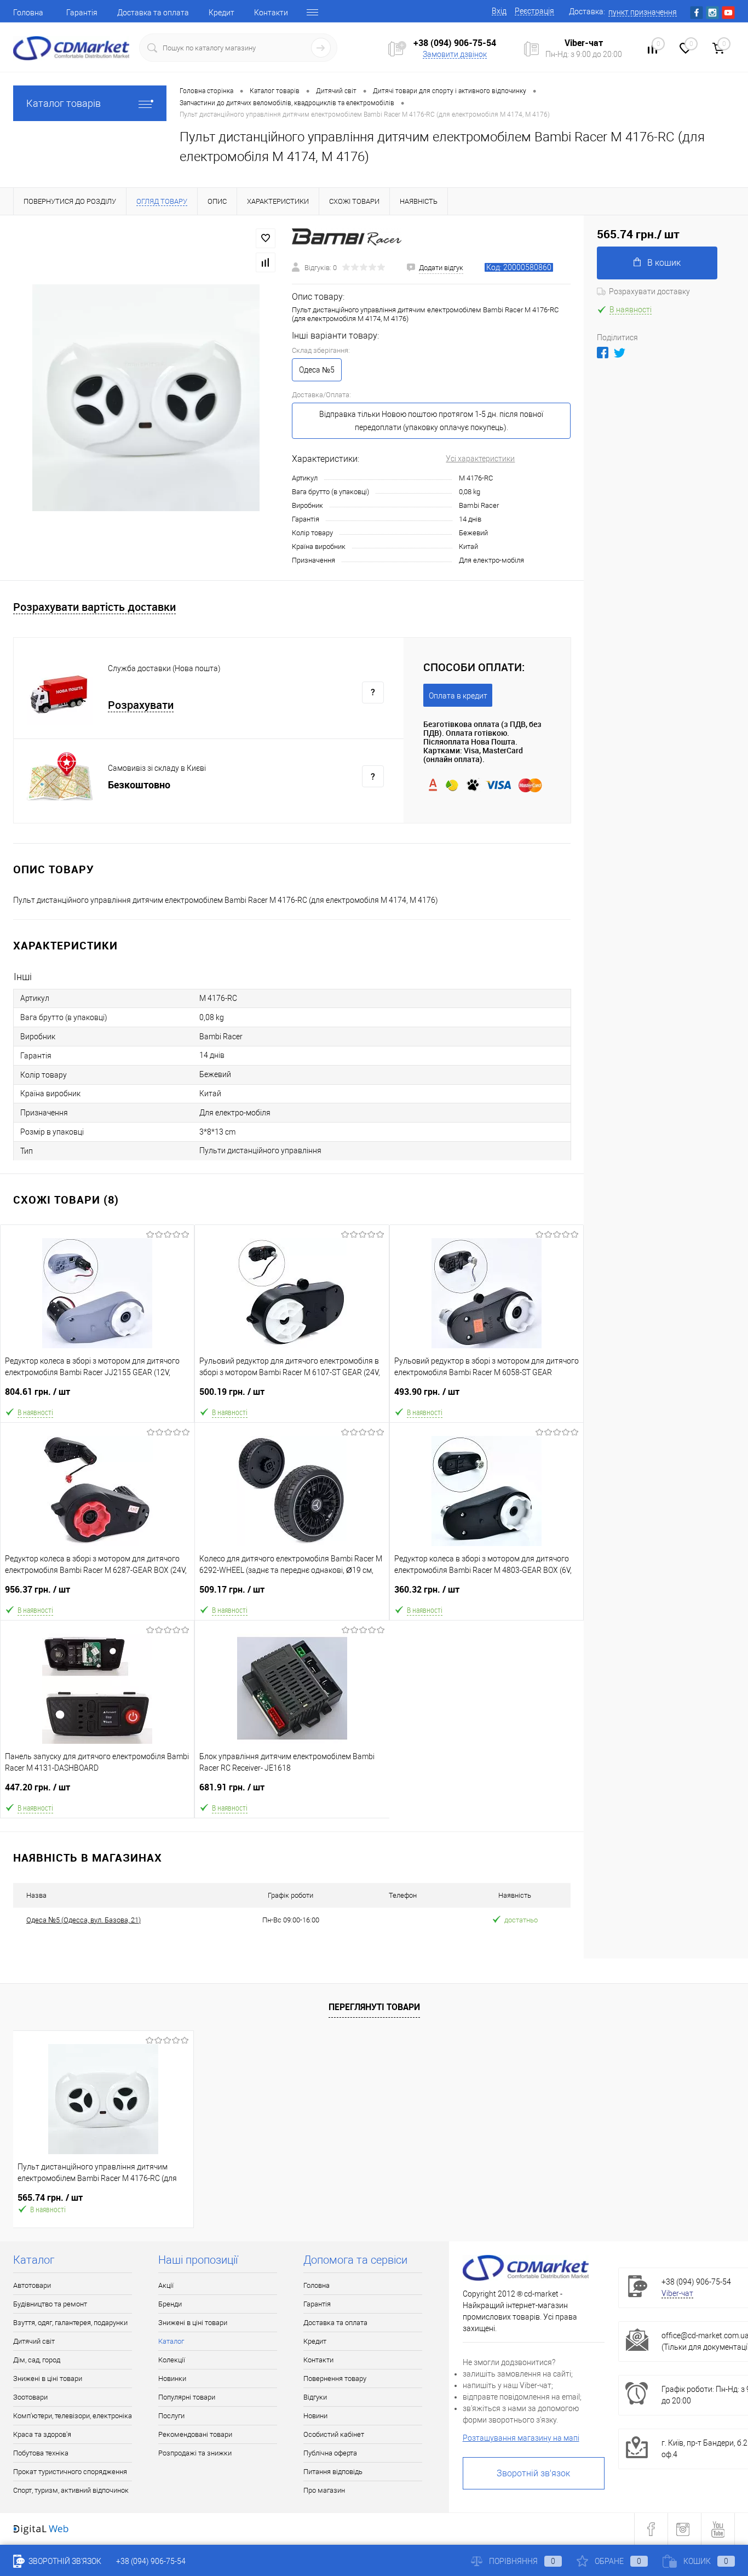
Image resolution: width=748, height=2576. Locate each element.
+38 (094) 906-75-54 (455, 43)
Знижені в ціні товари (48, 2378)
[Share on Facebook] (603, 353)
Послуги (171, 2416)
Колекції (172, 2360)
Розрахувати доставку (649, 291)
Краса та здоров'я (42, 2434)
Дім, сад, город (37, 2360)
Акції (166, 2285)
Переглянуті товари (374, 2007)
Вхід (499, 11)
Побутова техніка (41, 2453)
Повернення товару (335, 2378)
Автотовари (32, 2285)
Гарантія (82, 13)
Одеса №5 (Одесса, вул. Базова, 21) (84, 1920)
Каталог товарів (64, 103)
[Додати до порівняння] (266, 262)
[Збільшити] (146, 398)
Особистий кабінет (334, 2434)
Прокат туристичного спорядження (70, 2472)
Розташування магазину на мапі (521, 2438)
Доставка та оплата (153, 13)
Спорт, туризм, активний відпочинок (71, 2490)
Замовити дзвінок (455, 54)
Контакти (271, 13)
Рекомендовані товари (195, 2434)
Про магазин (324, 2490)
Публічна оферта (330, 2453)
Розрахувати (141, 705)
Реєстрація (534, 11)
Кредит (221, 13)
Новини (315, 2416)
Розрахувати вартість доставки (94, 607)
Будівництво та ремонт (50, 2304)
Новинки (172, 2378)
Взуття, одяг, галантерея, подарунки (70, 2323)
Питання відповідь (333, 2472)
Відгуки (315, 2397)
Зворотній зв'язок (533, 2473)
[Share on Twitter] (620, 353)
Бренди (170, 2304)
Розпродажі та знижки (195, 2453)
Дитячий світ (34, 2341)
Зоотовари (30, 2397)
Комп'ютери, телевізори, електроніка (73, 2416)
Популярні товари (187, 2397)
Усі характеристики (480, 459)
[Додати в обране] (266, 238)
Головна (28, 13)
